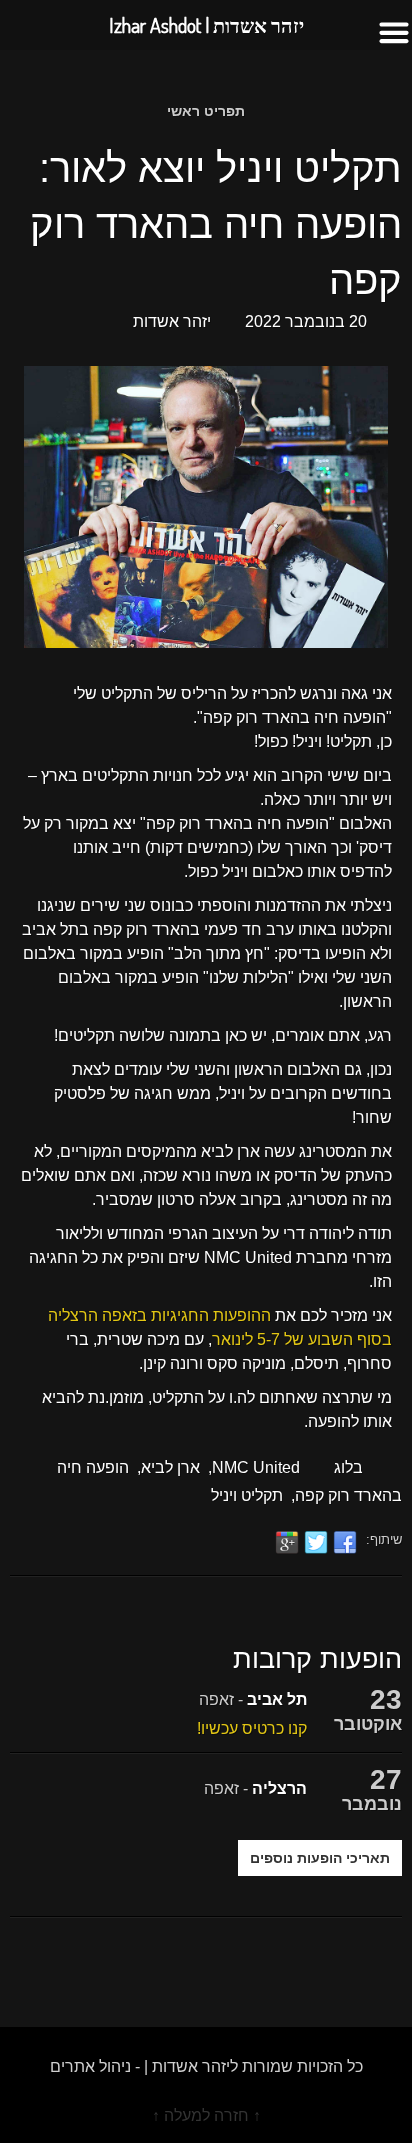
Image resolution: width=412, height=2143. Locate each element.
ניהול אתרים (90, 2066)
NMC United (256, 1467)
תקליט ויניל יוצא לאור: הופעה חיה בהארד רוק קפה (216, 224)
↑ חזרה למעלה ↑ (206, 2115)
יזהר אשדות (172, 321)
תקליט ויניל (247, 1495)
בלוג (348, 1467)
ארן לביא (170, 1467)
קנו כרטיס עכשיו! (252, 1728)
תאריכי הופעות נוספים (320, 1858)
